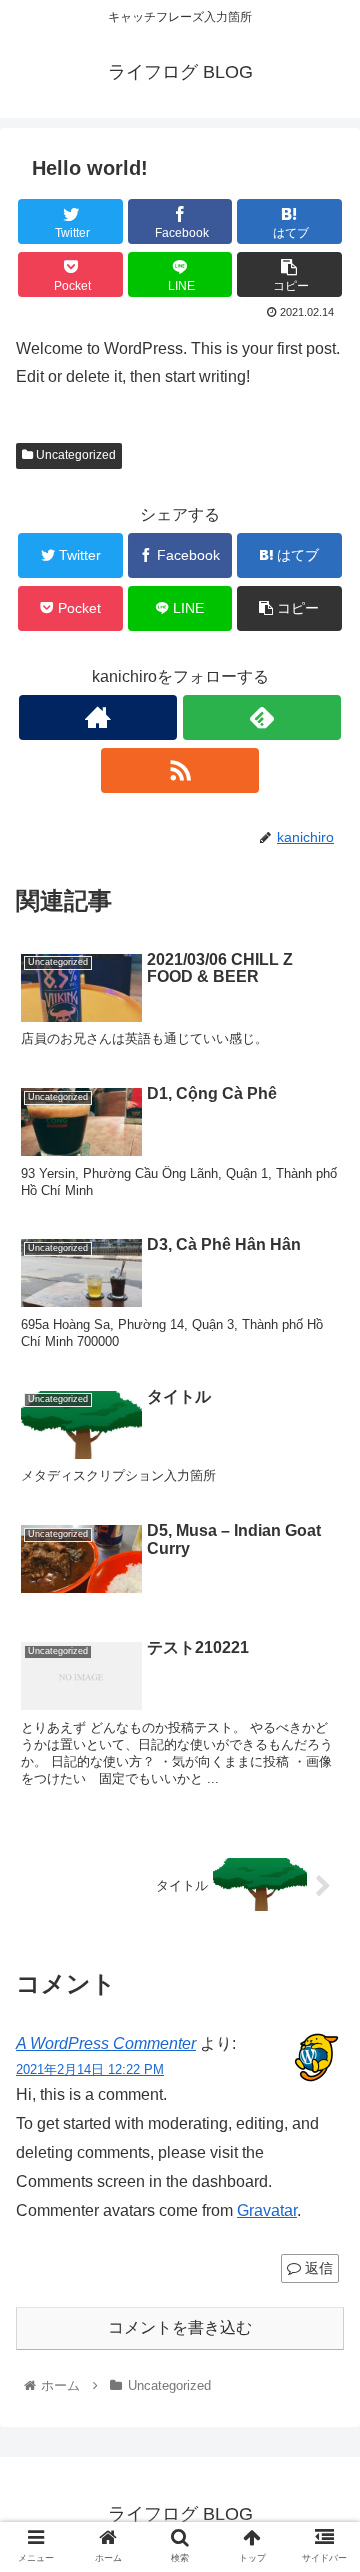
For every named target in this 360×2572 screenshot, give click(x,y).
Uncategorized (74, 455)
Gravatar (267, 2210)
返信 (317, 2268)
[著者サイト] (97, 717)
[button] (321, 1959)
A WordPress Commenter (106, 2043)
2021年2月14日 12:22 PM (90, 2069)
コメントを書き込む (180, 2327)
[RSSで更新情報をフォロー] (179, 770)
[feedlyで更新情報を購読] (261, 717)
